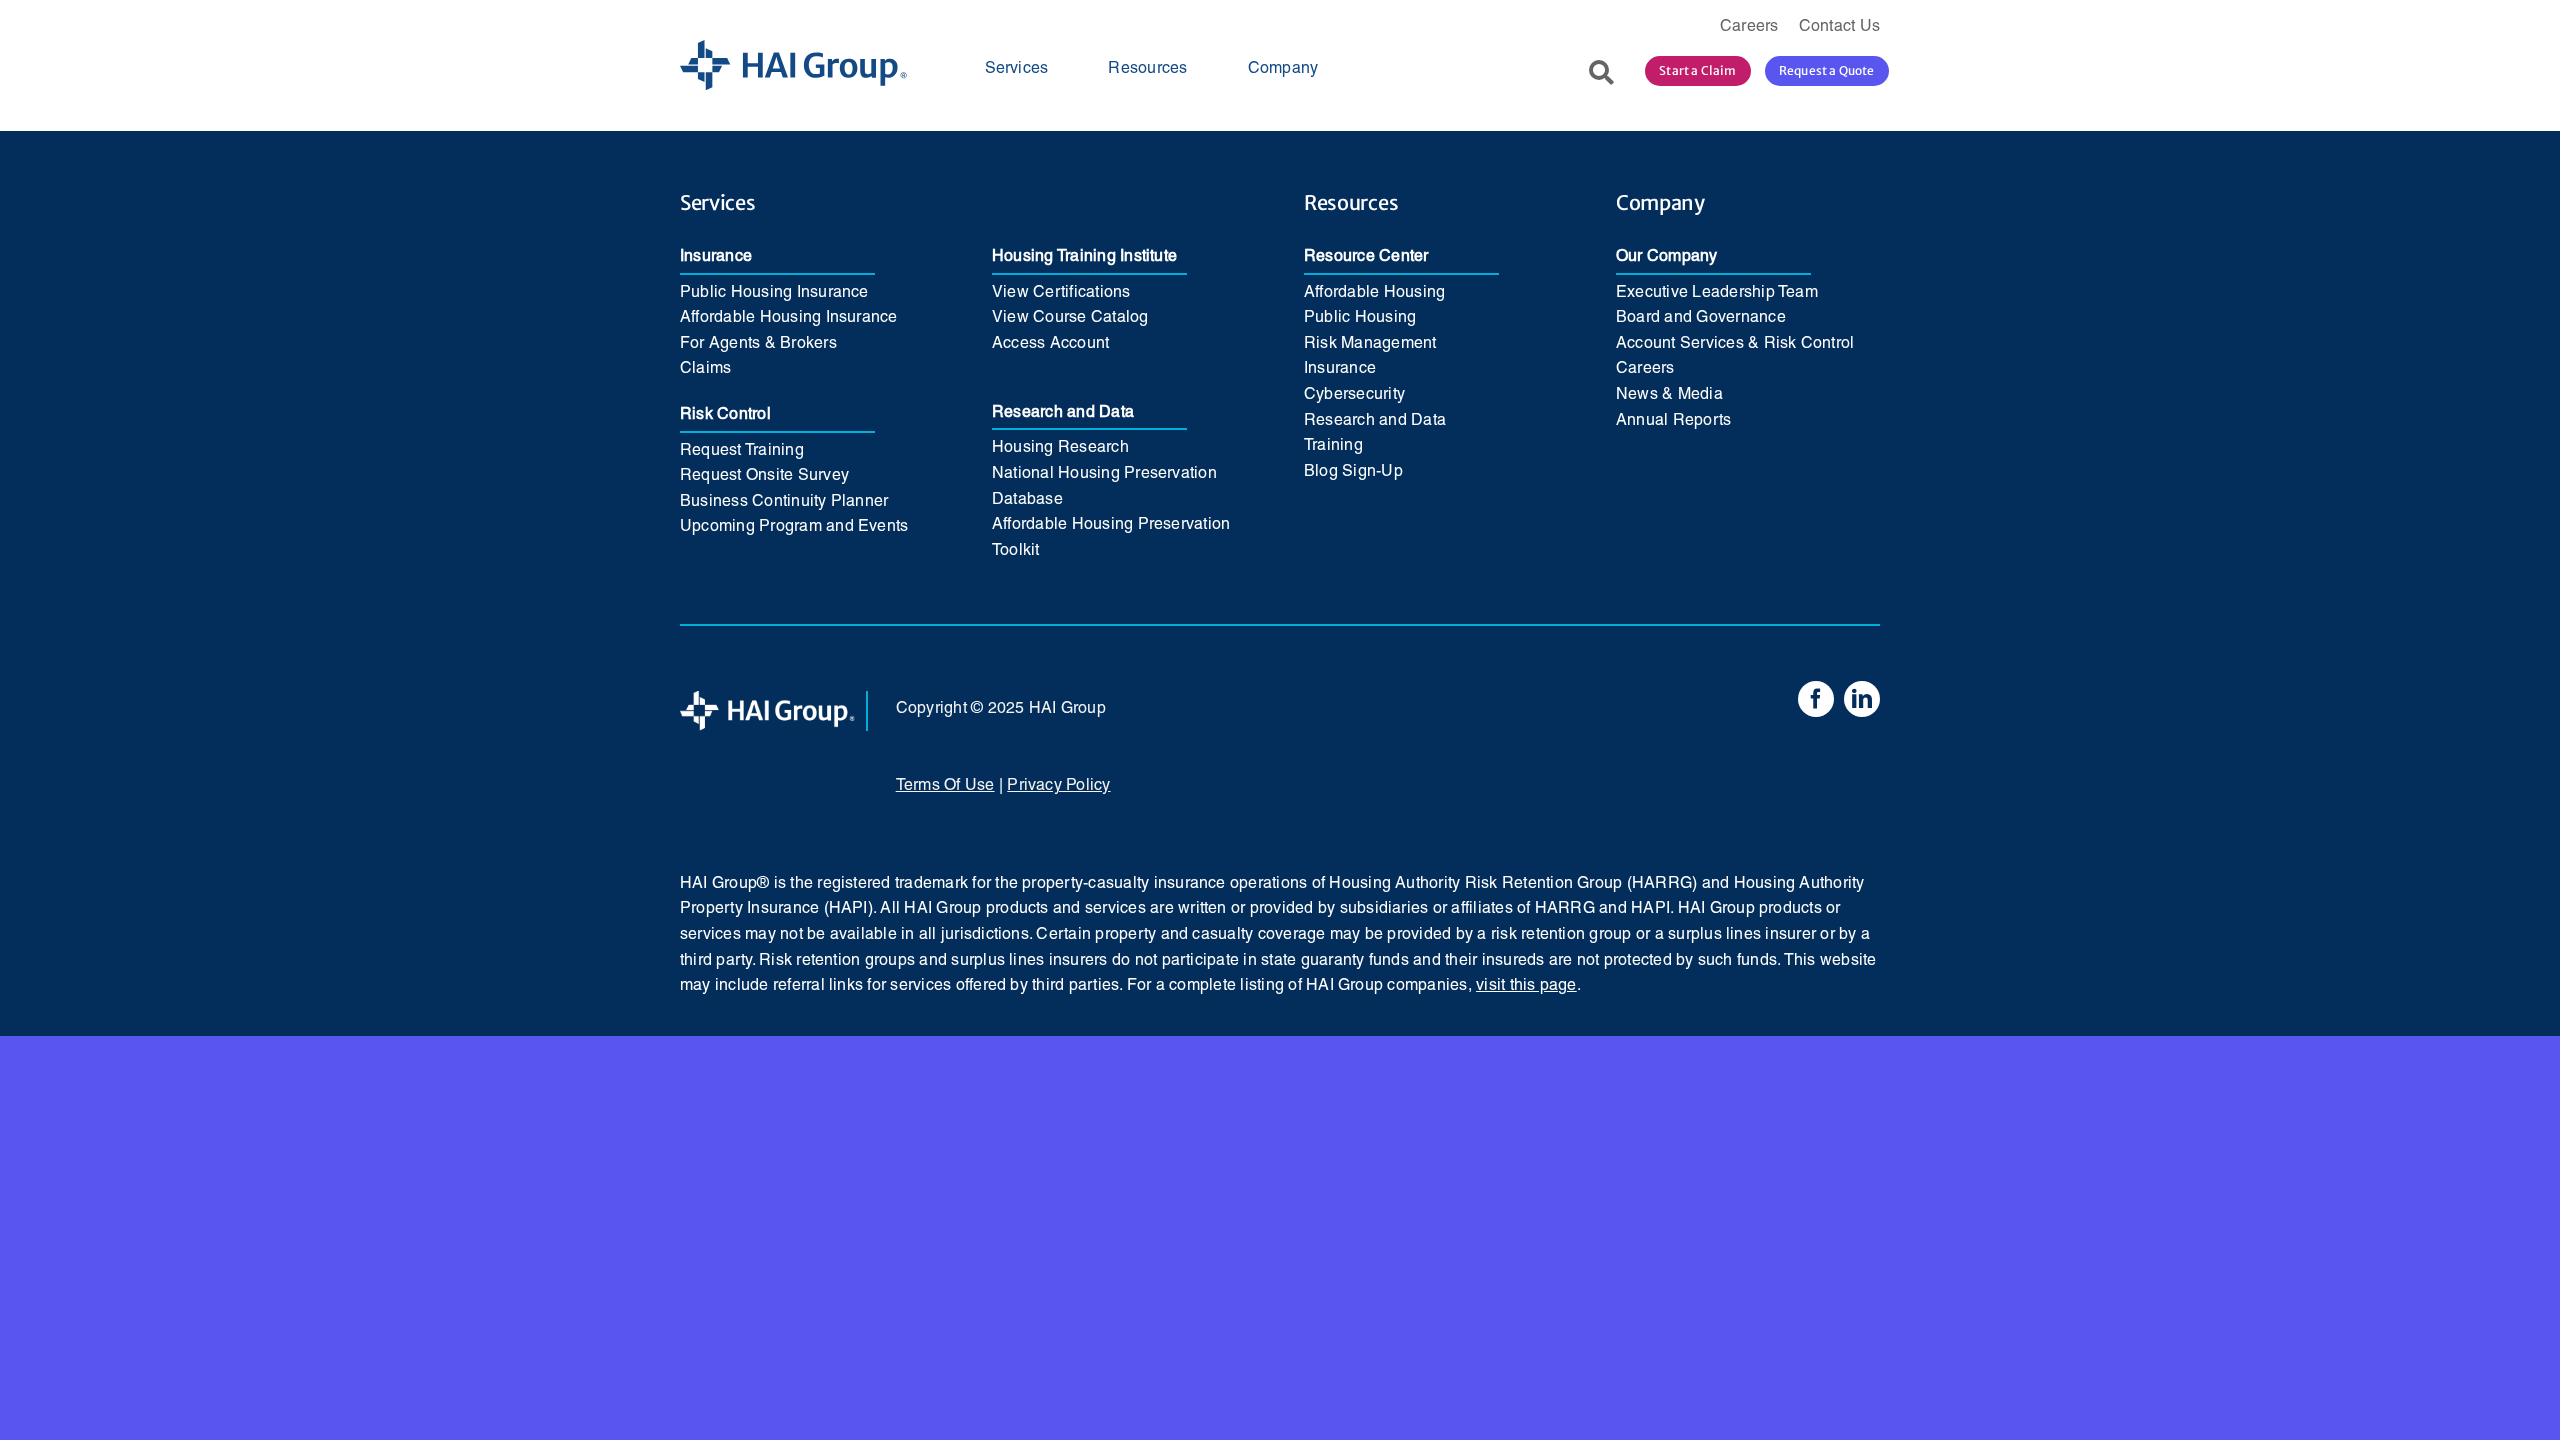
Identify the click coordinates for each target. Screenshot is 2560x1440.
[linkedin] (1862, 699)
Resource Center (1366, 257)
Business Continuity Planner (784, 502)
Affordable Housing (1374, 293)
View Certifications (1061, 293)
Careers (1645, 369)
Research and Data (1063, 413)
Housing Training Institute (1084, 257)
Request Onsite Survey (764, 476)
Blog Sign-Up (1353, 472)
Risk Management (1370, 344)
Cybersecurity (1354, 395)
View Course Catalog (1070, 318)
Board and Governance (1701, 318)
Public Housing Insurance (774, 293)
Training (1333, 446)
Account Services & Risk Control (1735, 344)
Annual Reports (1673, 421)
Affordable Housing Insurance (789, 318)
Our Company (1667, 257)
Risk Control (725, 415)
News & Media (1669, 395)
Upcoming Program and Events (794, 527)
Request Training (742, 451)
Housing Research (1060, 448)
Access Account (1050, 344)
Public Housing (1360, 318)
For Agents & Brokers (758, 344)
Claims (705, 369)
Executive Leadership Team (1717, 293)
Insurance (716, 257)
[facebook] (1816, 699)
